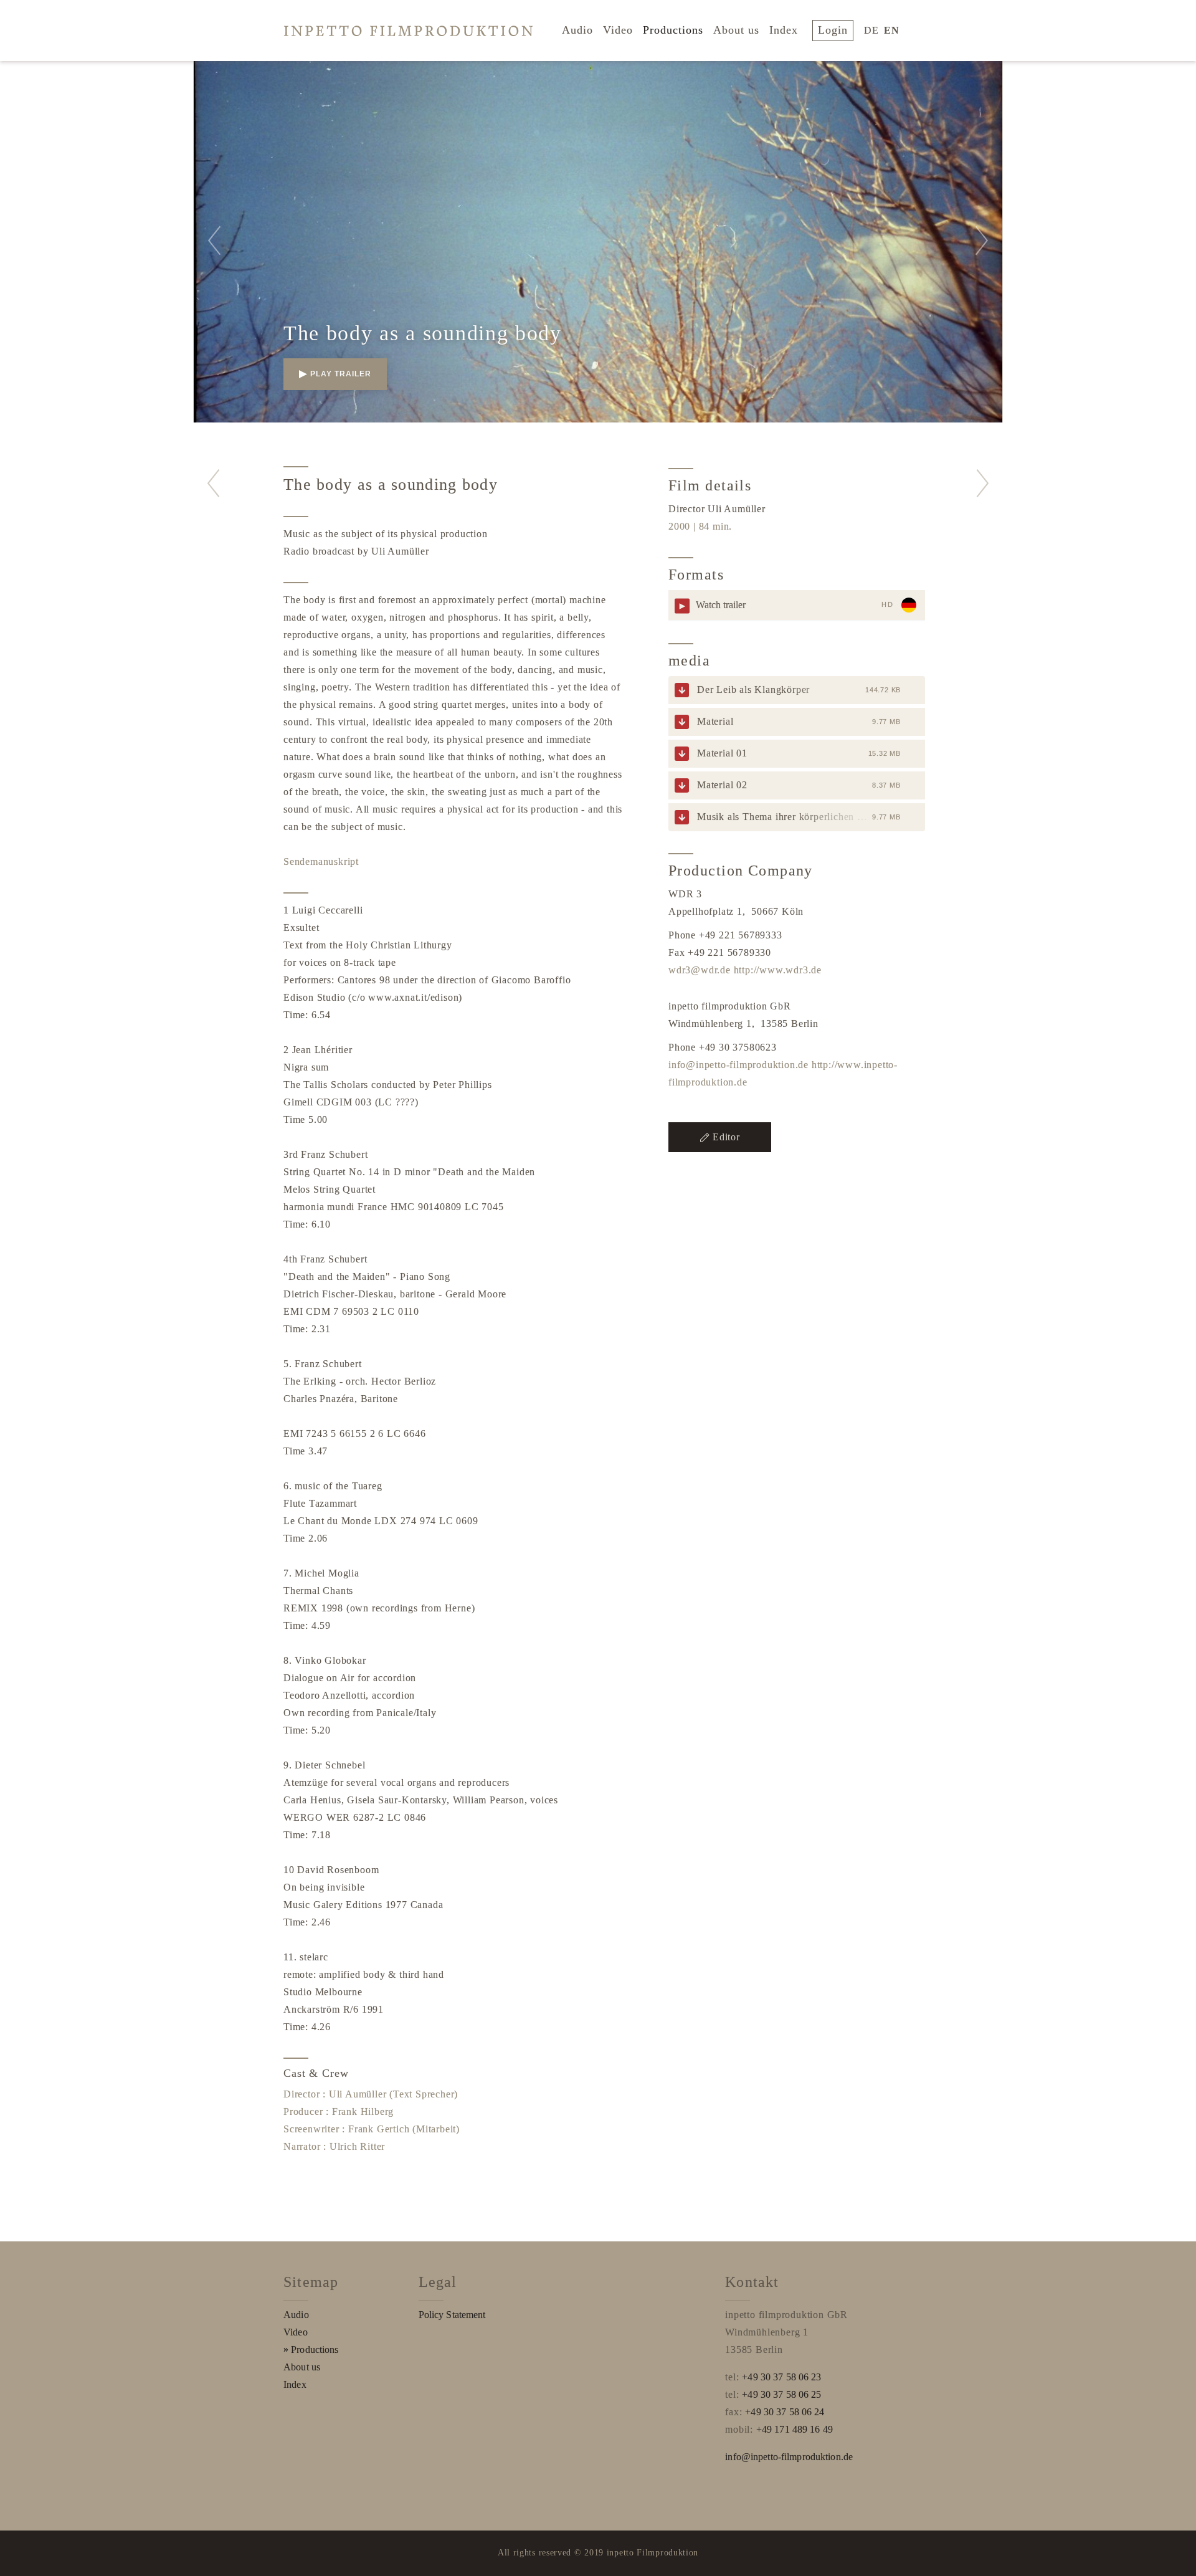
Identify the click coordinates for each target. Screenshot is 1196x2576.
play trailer (341, 374)
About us (736, 30)
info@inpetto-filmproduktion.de (738, 1065)
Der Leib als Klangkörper (753, 689)
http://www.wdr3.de (778, 970)
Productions (673, 30)
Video (618, 30)
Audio (577, 30)
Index (784, 30)
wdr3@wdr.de (700, 970)
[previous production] (213, 483)
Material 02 (722, 785)
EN (892, 30)
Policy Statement (452, 2315)
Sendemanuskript (321, 861)
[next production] (983, 483)
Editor (726, 1137)
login (833, 30)
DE (871, 30)
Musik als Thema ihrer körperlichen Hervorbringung (812, 817)
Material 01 (722, 753)
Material (715, 721)
